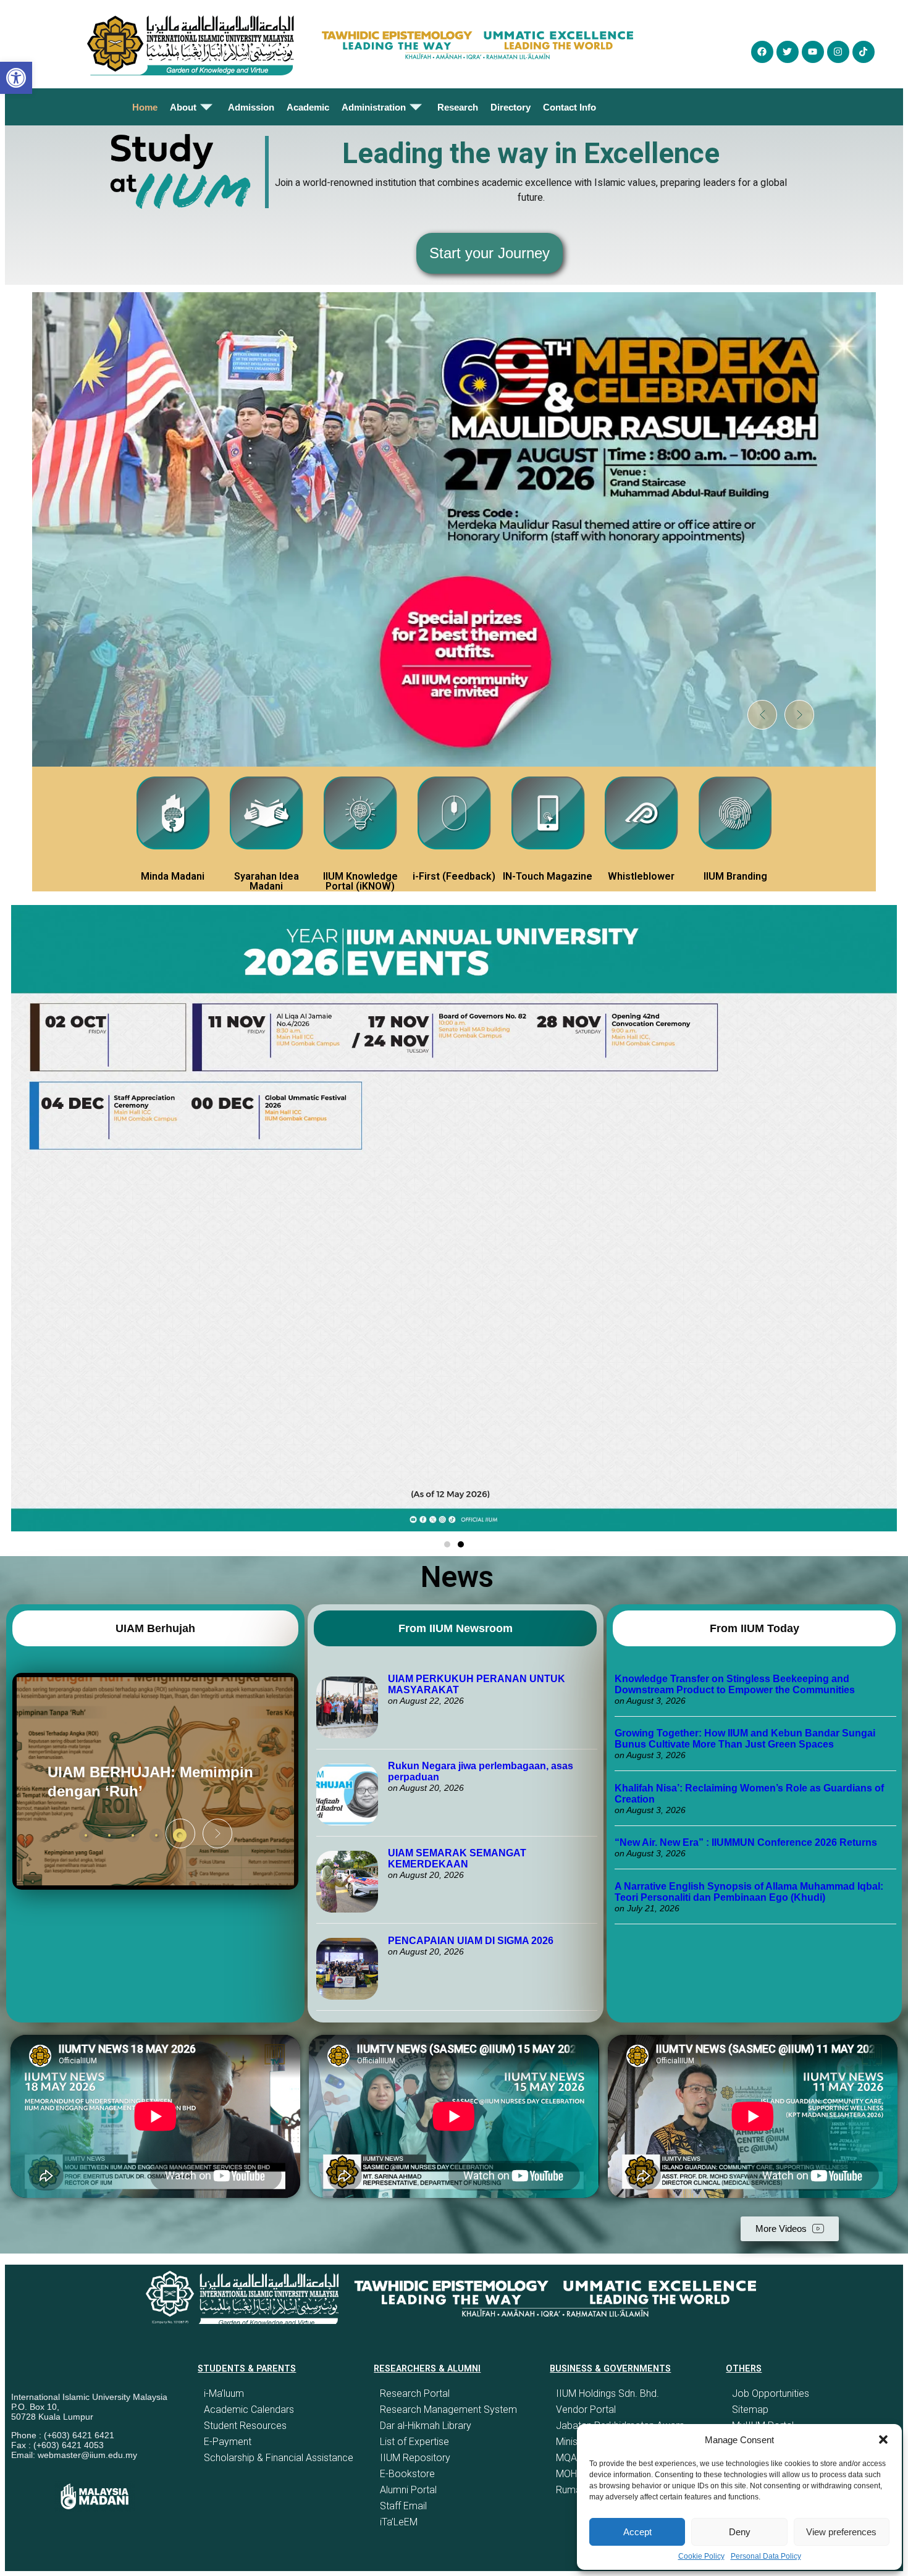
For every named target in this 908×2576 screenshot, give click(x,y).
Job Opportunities (771, 2393)
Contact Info (570, 107)
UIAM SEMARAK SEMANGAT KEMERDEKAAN (457, 1858)
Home (145, 107)
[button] (883, 2439)
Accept (637, 2532)
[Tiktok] (864, 52)
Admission (251, 107)
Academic (308, 107)
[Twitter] (788, 52)
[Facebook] (762, 52)
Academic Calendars (249, 2410)
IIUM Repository (415, 2458)
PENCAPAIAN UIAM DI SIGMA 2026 (471, 1941)
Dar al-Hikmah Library (426, 2426)
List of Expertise (414, 2442)
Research (458, 107)
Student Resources (245, 2426)
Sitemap (750, 2410)
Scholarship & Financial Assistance (279, 2458)
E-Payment (228, 2442)
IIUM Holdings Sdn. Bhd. (607, 2393)
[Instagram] (838, 52)
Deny (740, 2532)
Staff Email (403, 2506)
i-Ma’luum (224, 2393)
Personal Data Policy (766, 2556)
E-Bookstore (407, 2474)
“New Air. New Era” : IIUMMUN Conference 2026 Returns (746, 1842)
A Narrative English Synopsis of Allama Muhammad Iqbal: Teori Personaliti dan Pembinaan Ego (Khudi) (749, 1892)
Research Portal (415, 2393)
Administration (374, 107)
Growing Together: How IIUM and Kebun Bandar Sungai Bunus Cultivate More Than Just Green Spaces (745, 1739)
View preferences (841, 2532)
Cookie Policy (701, 2556)
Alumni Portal (408, 2490)
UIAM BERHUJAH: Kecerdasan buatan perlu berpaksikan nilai (136, 1782)
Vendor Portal (586, 2410)
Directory (511, 107)
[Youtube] (813, 52)
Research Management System (448, 2410)
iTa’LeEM (399, 2522)
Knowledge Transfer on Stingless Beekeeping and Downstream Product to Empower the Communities (736, 1684)
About (183, 107)
